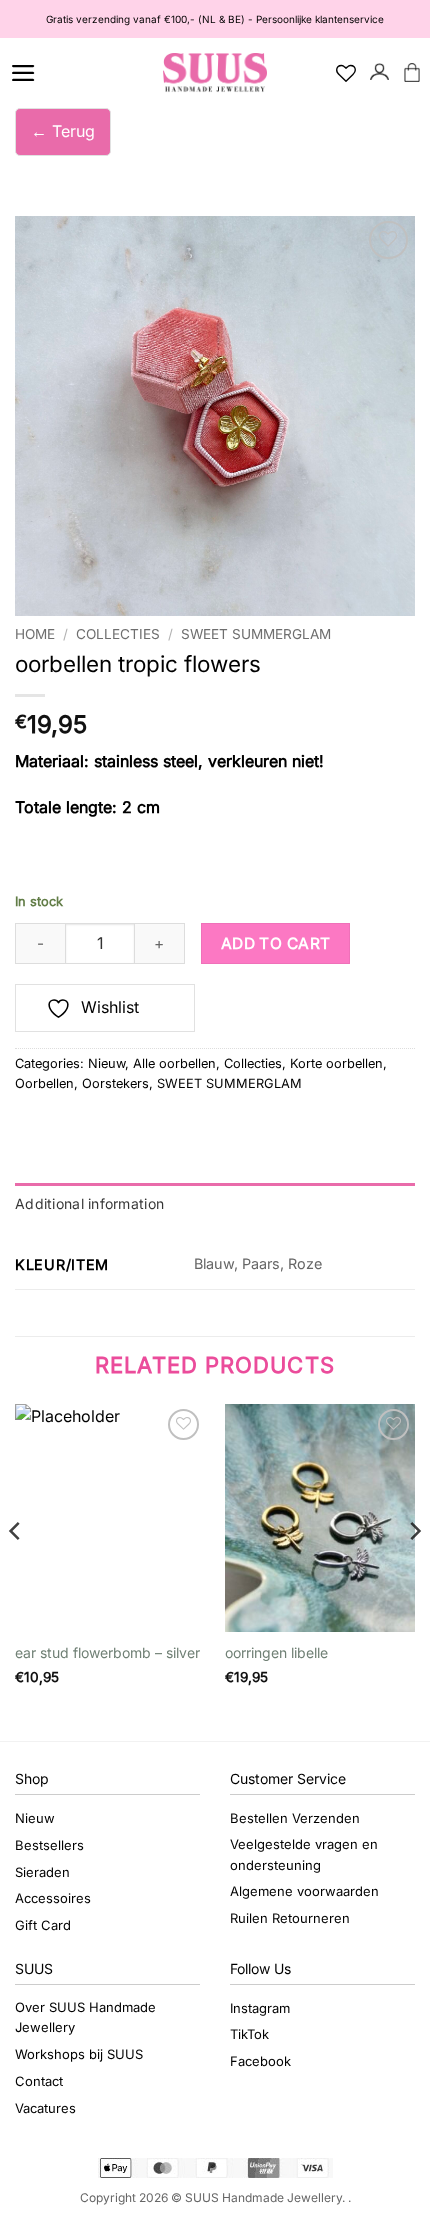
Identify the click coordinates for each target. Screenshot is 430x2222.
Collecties (118, 634)
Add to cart (276, 943)
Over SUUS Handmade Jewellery (85, 2017)
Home (35, 634)
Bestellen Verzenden (295, 1818)
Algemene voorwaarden (304, 1891)
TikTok (249, 2034)
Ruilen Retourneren (290, 1918)
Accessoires (53, 1898)
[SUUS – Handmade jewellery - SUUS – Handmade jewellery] (215, 73)
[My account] (380, 73)
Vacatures (45, 2108)
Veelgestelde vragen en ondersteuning (304, 1854)
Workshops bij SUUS (79, 2054)
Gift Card (43, 1925)
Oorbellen (44, 1083)
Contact (39, 2081)
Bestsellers (49, 1845)
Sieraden (42, 1872)
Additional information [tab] (89, 1203)
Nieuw (106, 1063)
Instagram (260, 2008)
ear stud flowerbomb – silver (107, 1652)
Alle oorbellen (174, 1063)
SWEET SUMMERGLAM (256, 634)
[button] (23, 73)
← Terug (63, 131)
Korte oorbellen (336, 1063)
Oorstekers (115, 1083)
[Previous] (16, 1570)
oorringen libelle (276, 1652)
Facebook (260, 2061)
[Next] (414, 1570)
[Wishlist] (346, 73)
